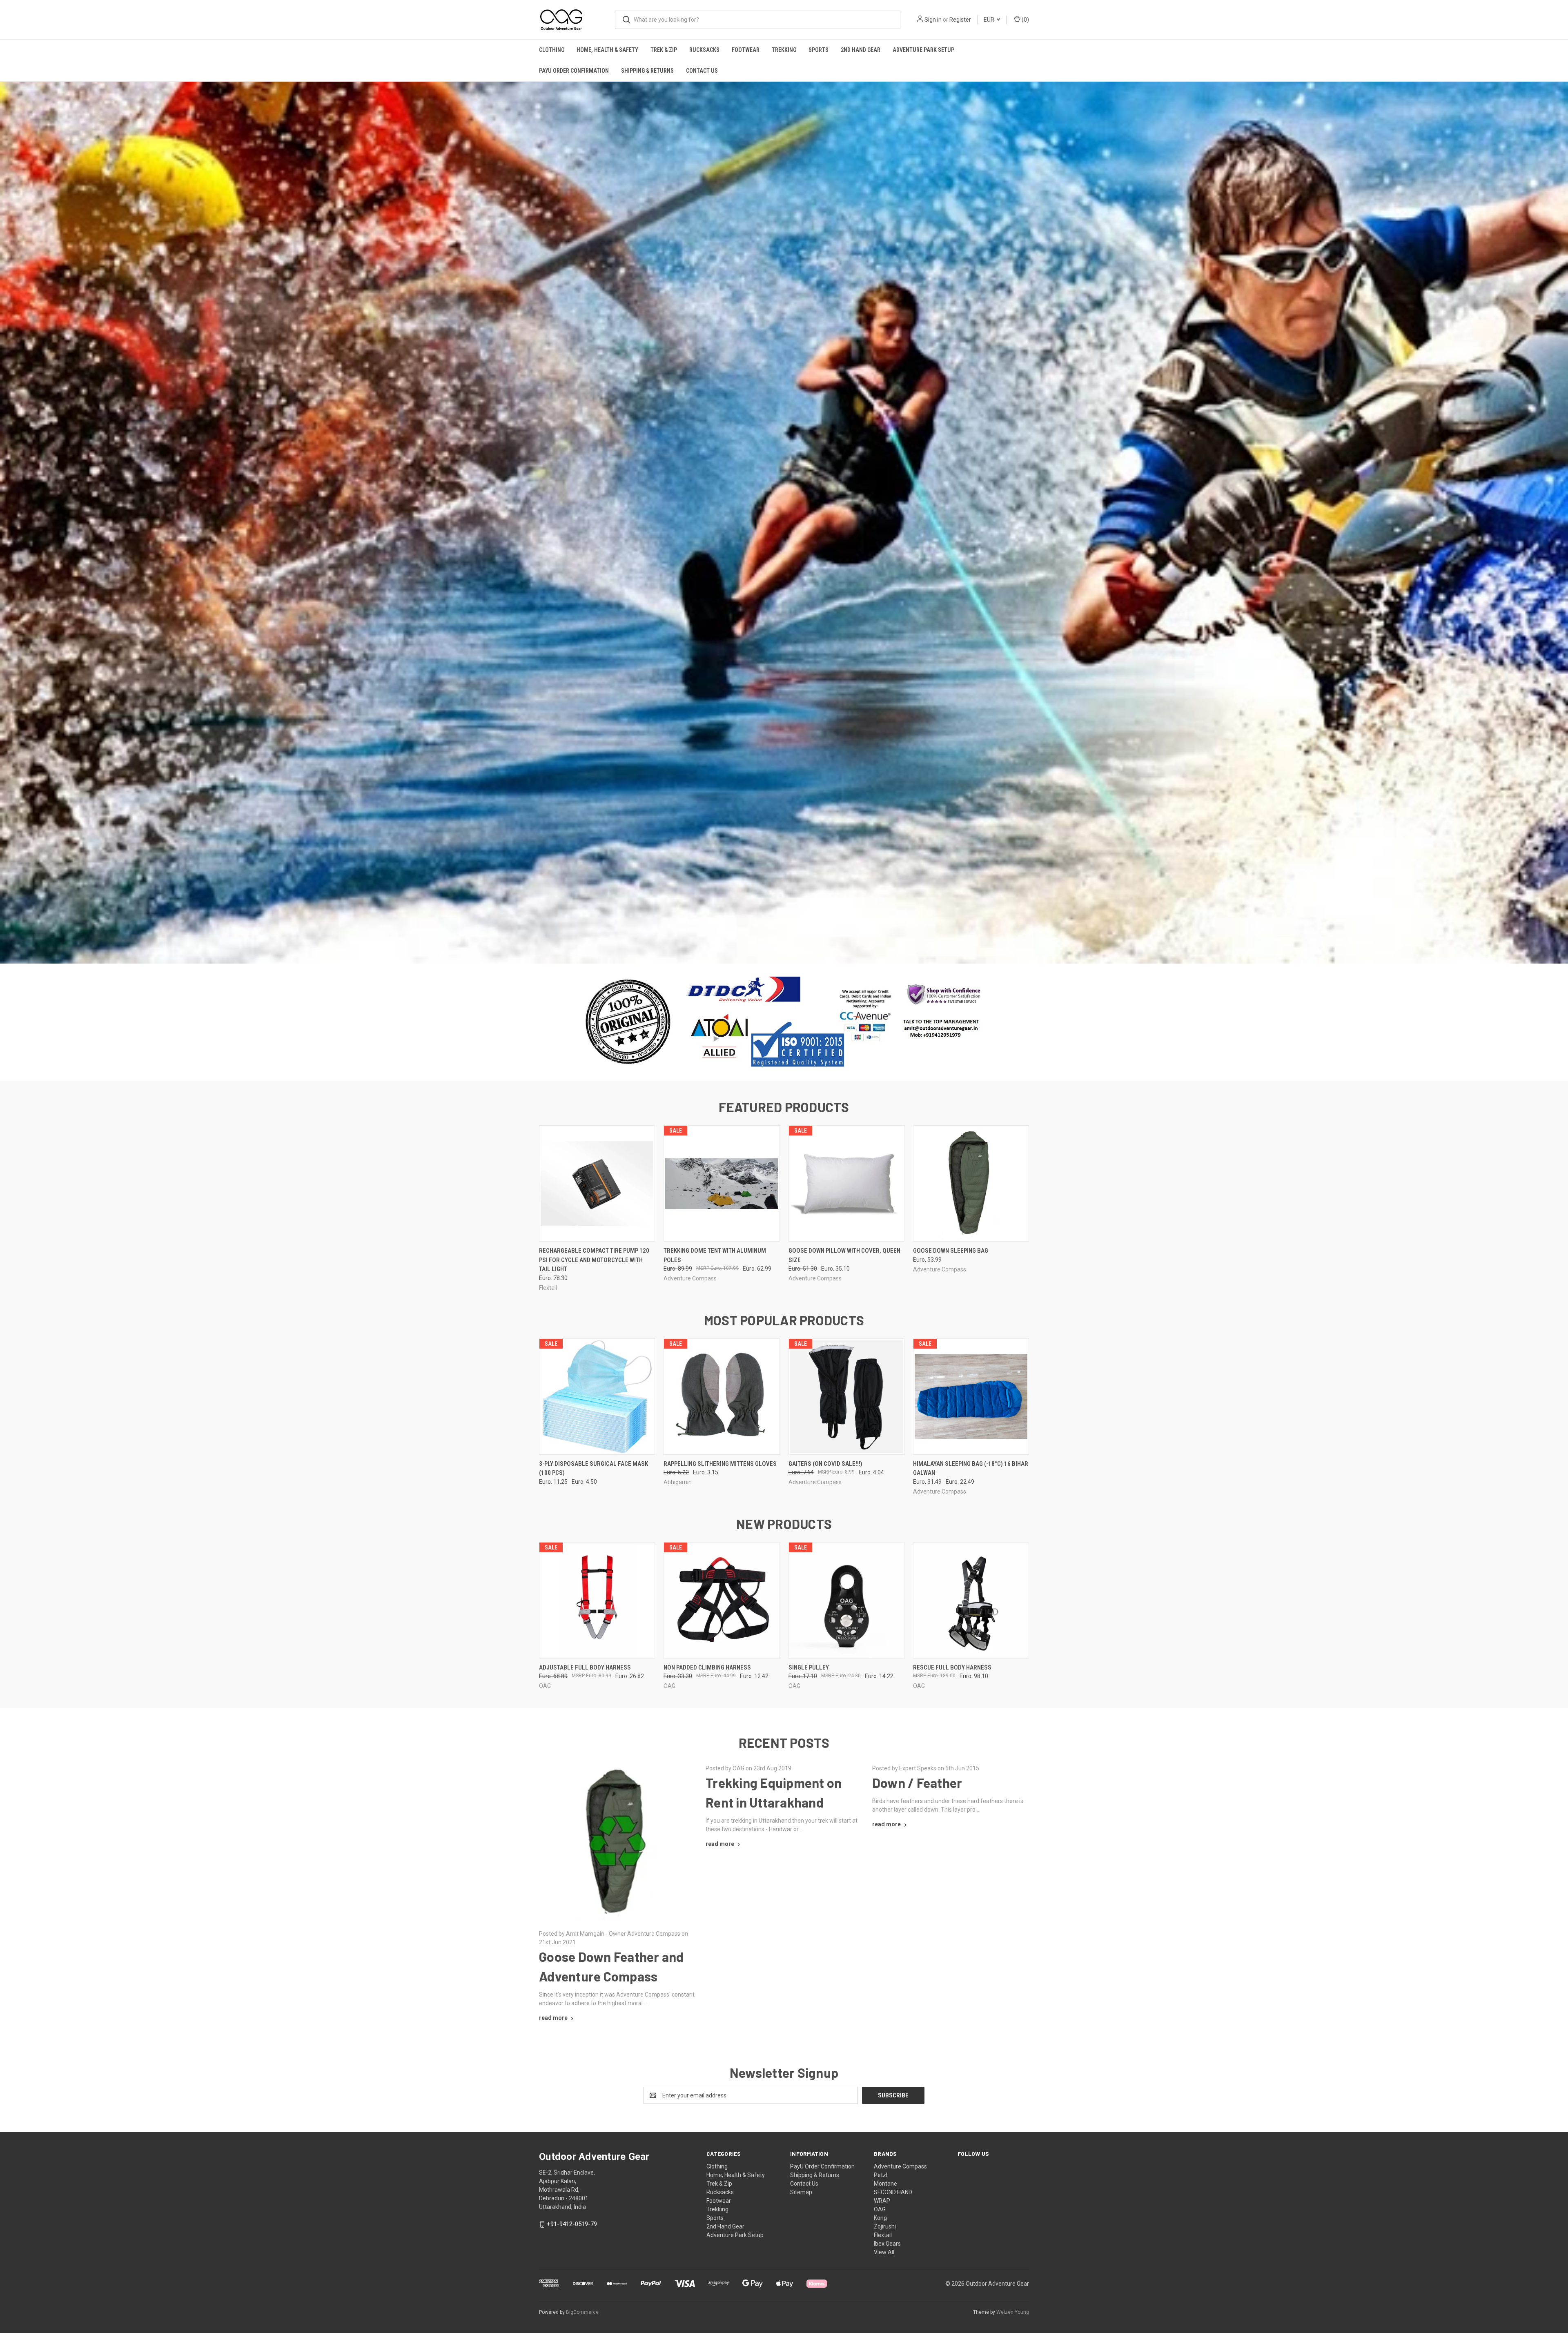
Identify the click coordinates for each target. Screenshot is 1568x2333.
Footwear (746, 50)
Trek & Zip (664, 50)
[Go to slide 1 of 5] (768, 949)
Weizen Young (1013, 2312)
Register (960, 20)
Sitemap (801, 2192)
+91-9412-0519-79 (572, 2224)
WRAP (882, 2201)
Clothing (552, 50)
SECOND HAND (893, 2192)
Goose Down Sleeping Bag (951, 1251)
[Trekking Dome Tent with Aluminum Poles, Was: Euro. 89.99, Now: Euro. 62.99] (722, 1183)
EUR (990, 20)
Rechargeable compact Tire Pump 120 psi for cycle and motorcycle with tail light (594, 1260)
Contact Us (702, 71)
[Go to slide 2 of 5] (776, 949)
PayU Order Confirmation (574, 71)
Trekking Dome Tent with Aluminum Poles (715, 1255)
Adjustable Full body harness (585, 1667)
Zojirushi (885, 2226)
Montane (885, 2184)
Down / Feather (917, 1783)
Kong (880, 2218)
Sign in (933, 20)
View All (884, 2252)
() (1025, 20)
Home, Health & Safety (607, 50)
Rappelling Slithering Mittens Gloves (720, 1464)
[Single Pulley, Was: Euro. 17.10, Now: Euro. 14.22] (846, 1600)
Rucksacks (704, 50)
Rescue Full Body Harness (952, 1667)
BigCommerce (582, 2312)
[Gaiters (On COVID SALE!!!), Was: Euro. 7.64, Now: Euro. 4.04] (846, 1397)
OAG (880, 2209)
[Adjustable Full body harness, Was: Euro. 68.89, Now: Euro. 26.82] (597, 1600)
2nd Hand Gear (861, 50)
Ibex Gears (887, 2244)
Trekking (784, 50)
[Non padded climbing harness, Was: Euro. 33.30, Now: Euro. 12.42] (722, 1600)
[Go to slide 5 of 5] (1561, 514)
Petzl (881, 2175)
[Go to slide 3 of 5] (7, 514)
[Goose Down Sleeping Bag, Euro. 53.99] (971, 1183)
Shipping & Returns (647, 71)
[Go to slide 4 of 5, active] (792, 949)
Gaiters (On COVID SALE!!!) (825, 1464)
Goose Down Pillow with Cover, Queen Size (844, 1255)
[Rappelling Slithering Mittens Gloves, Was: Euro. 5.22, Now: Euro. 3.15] (722, 1397)
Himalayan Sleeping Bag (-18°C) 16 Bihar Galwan (971, 1468)
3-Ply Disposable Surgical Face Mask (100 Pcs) (594, 1468)
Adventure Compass (900, 2166)
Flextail (883, 2235)
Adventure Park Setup (923, 50)
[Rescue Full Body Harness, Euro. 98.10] (971, 1600)
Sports (819, 50)
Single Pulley (809, 1667)
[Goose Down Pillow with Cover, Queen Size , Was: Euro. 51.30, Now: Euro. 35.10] (846, 1183)
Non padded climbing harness (707, 1667)
